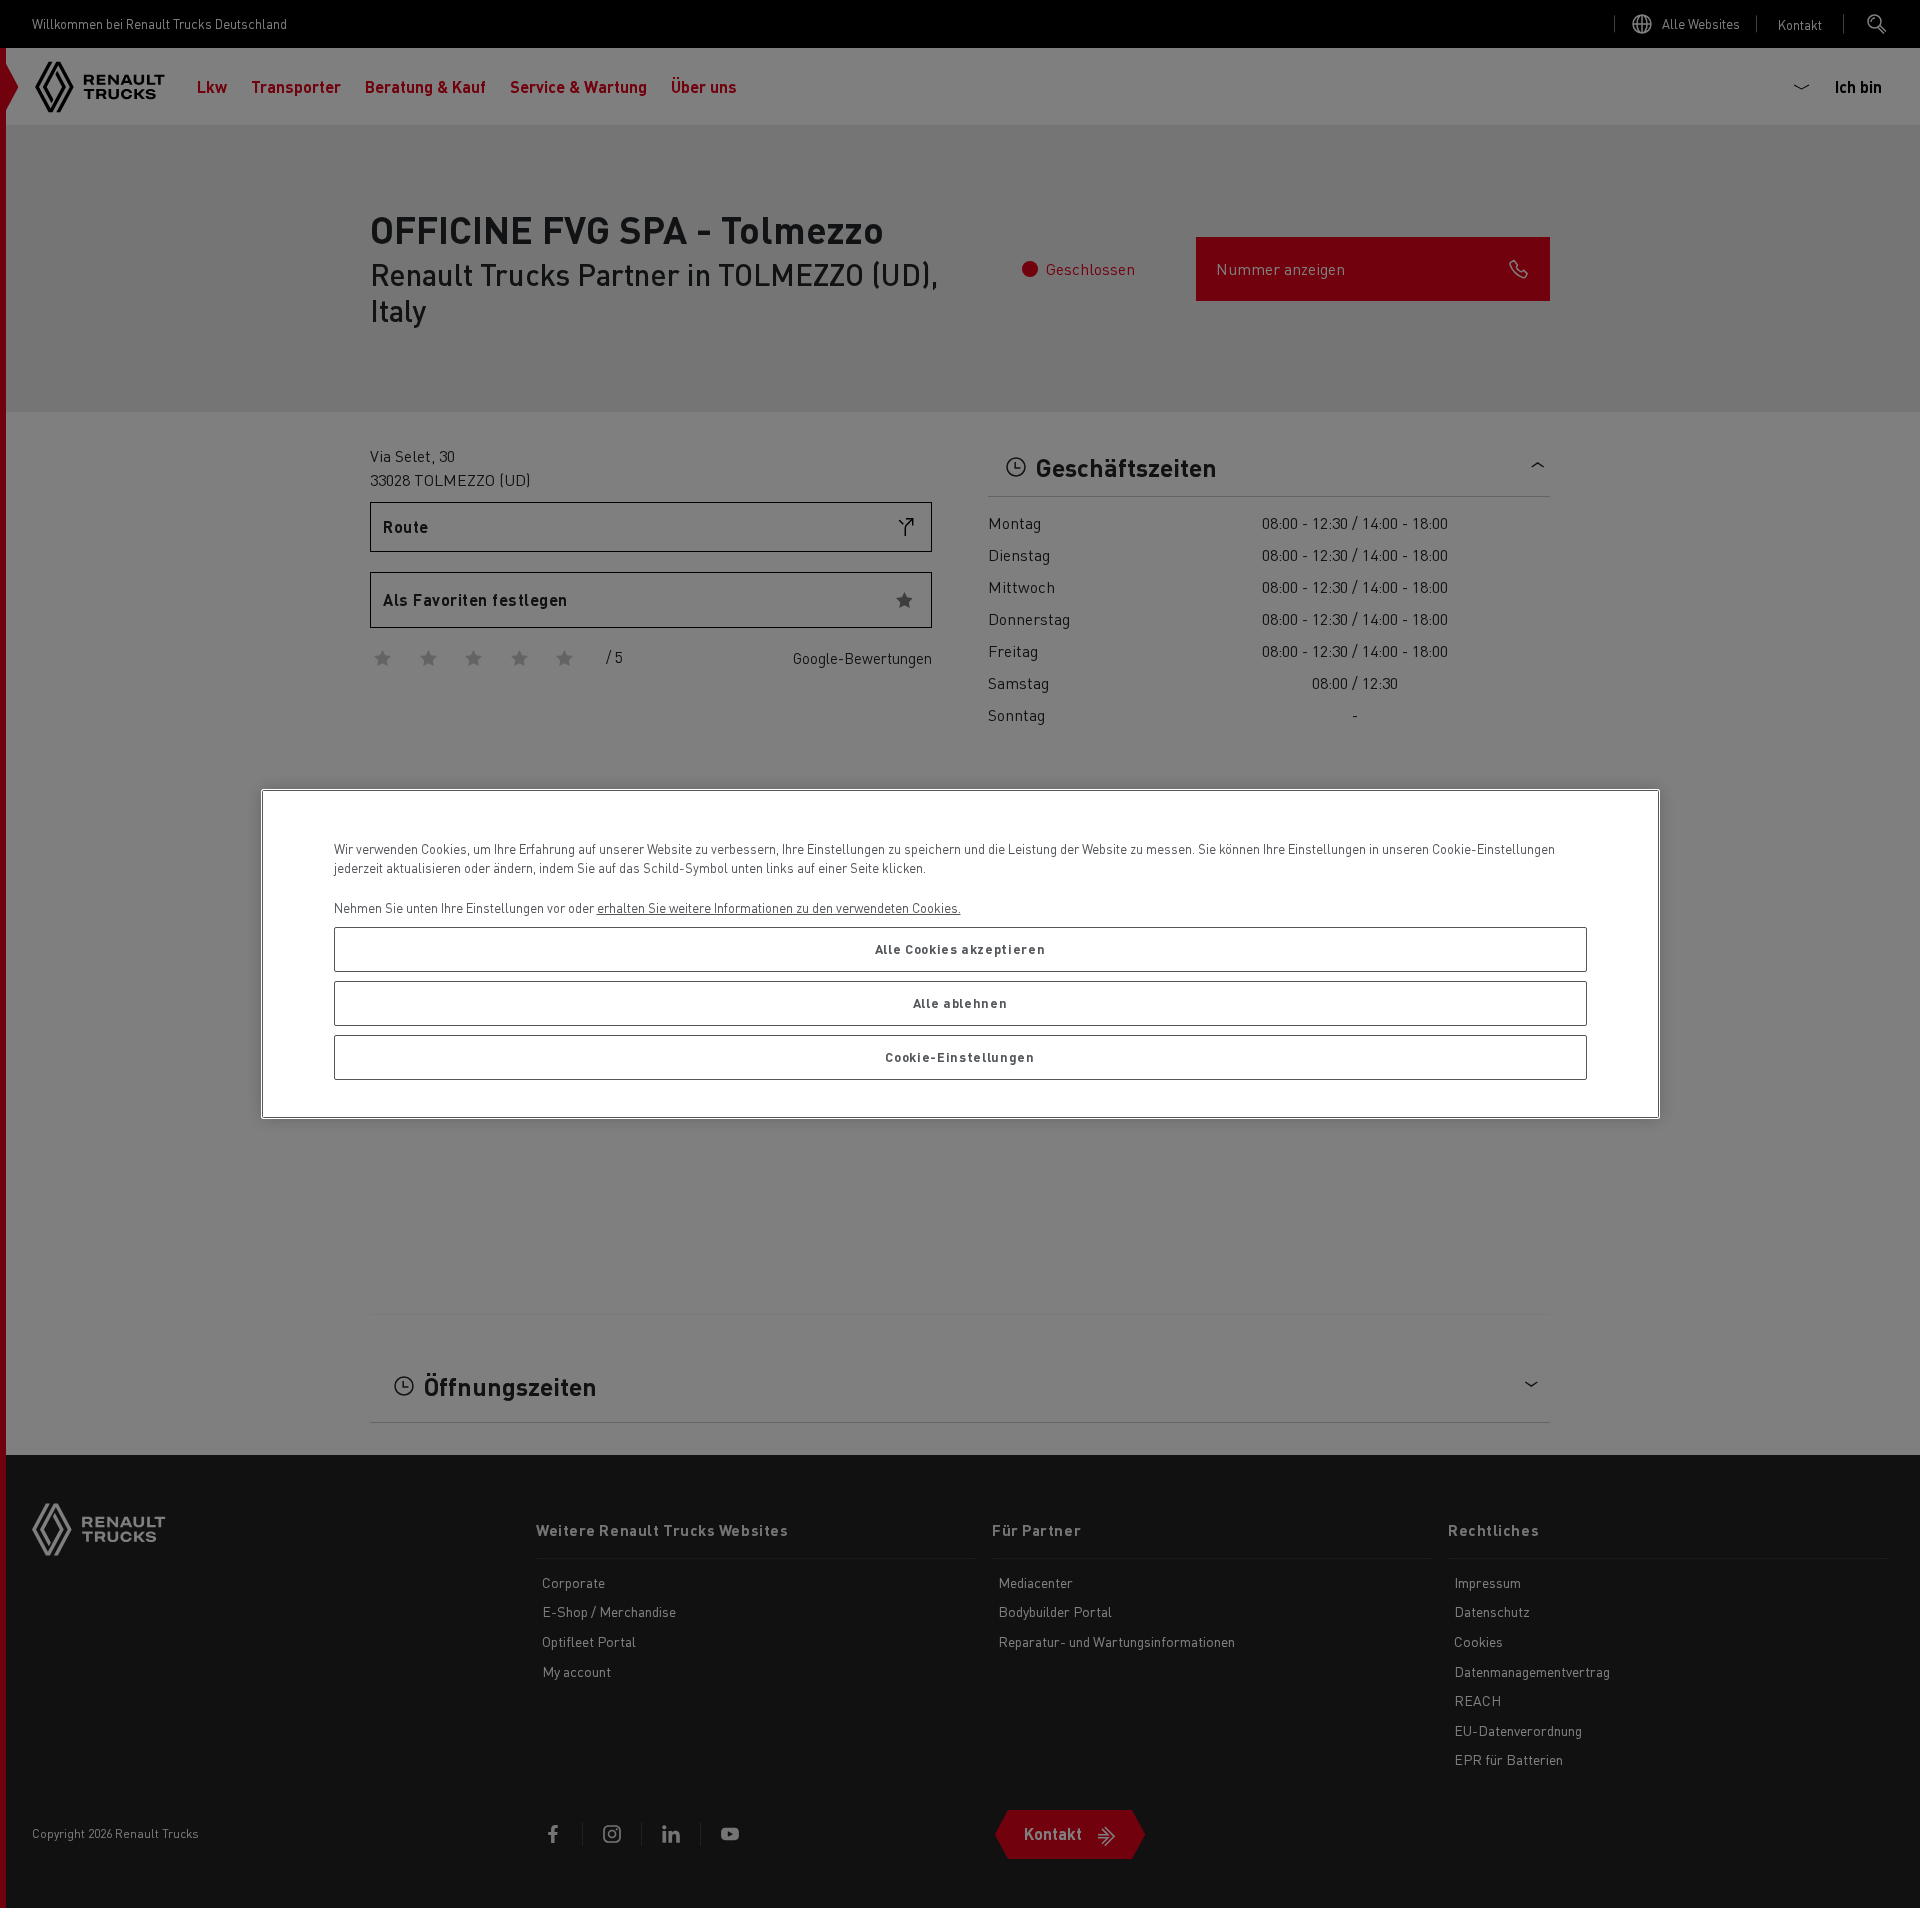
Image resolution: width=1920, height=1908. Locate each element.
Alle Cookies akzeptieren (960, 948)
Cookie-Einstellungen (959, 1056)
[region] (960, 954)
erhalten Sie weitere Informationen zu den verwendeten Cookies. (779, 907)
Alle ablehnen (960, 1002)
